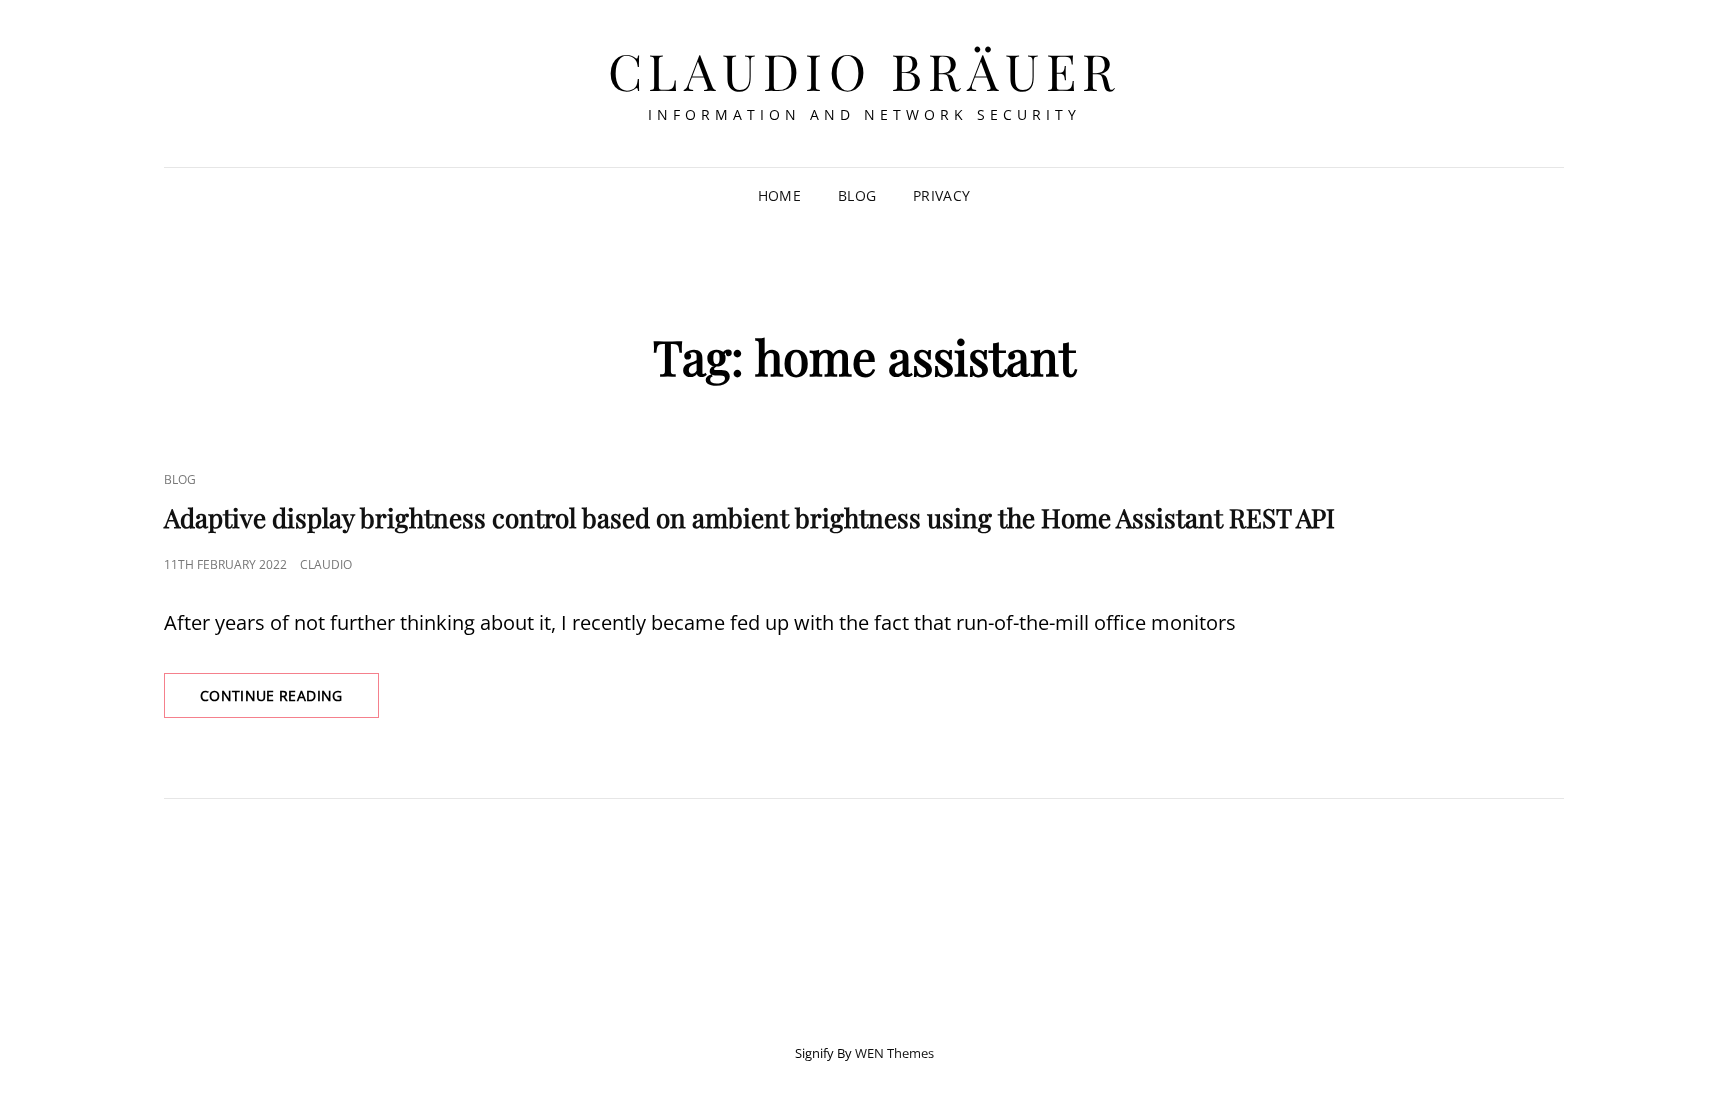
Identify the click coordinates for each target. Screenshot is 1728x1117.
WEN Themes (894, 1053)
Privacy (941, 195)
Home (779, 195)
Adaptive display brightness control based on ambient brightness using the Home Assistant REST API (749, 517)
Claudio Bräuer (864, 70)
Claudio (326, 564)
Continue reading (289, 701)
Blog (857, 195)
